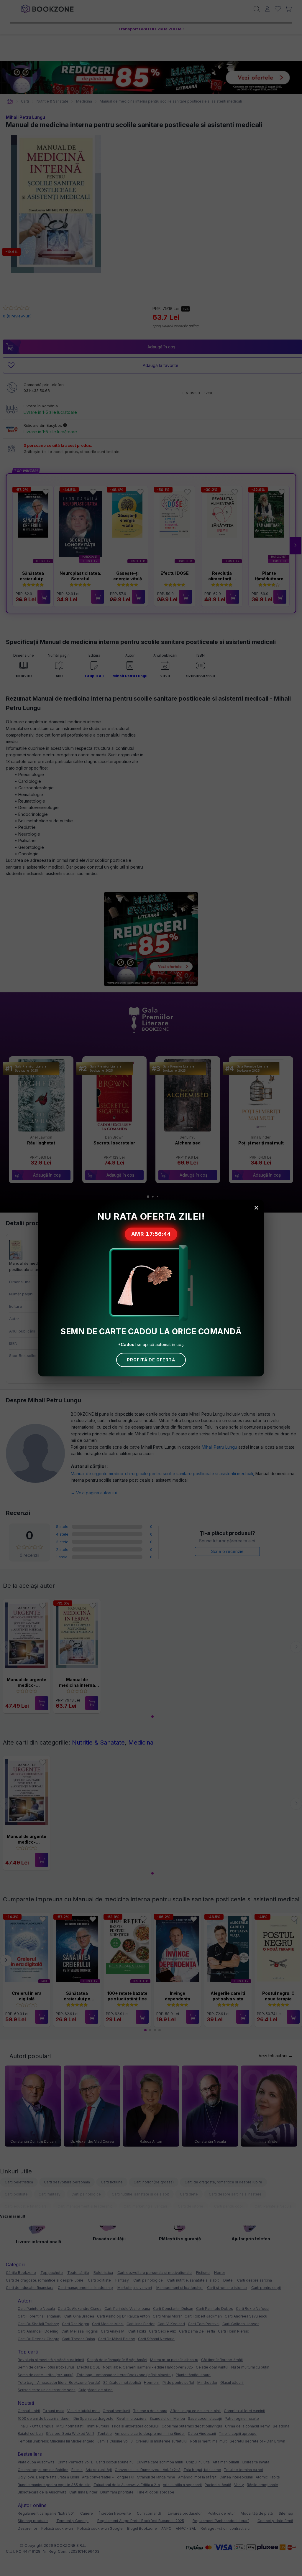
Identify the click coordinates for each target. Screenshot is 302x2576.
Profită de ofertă (151, 1360)
